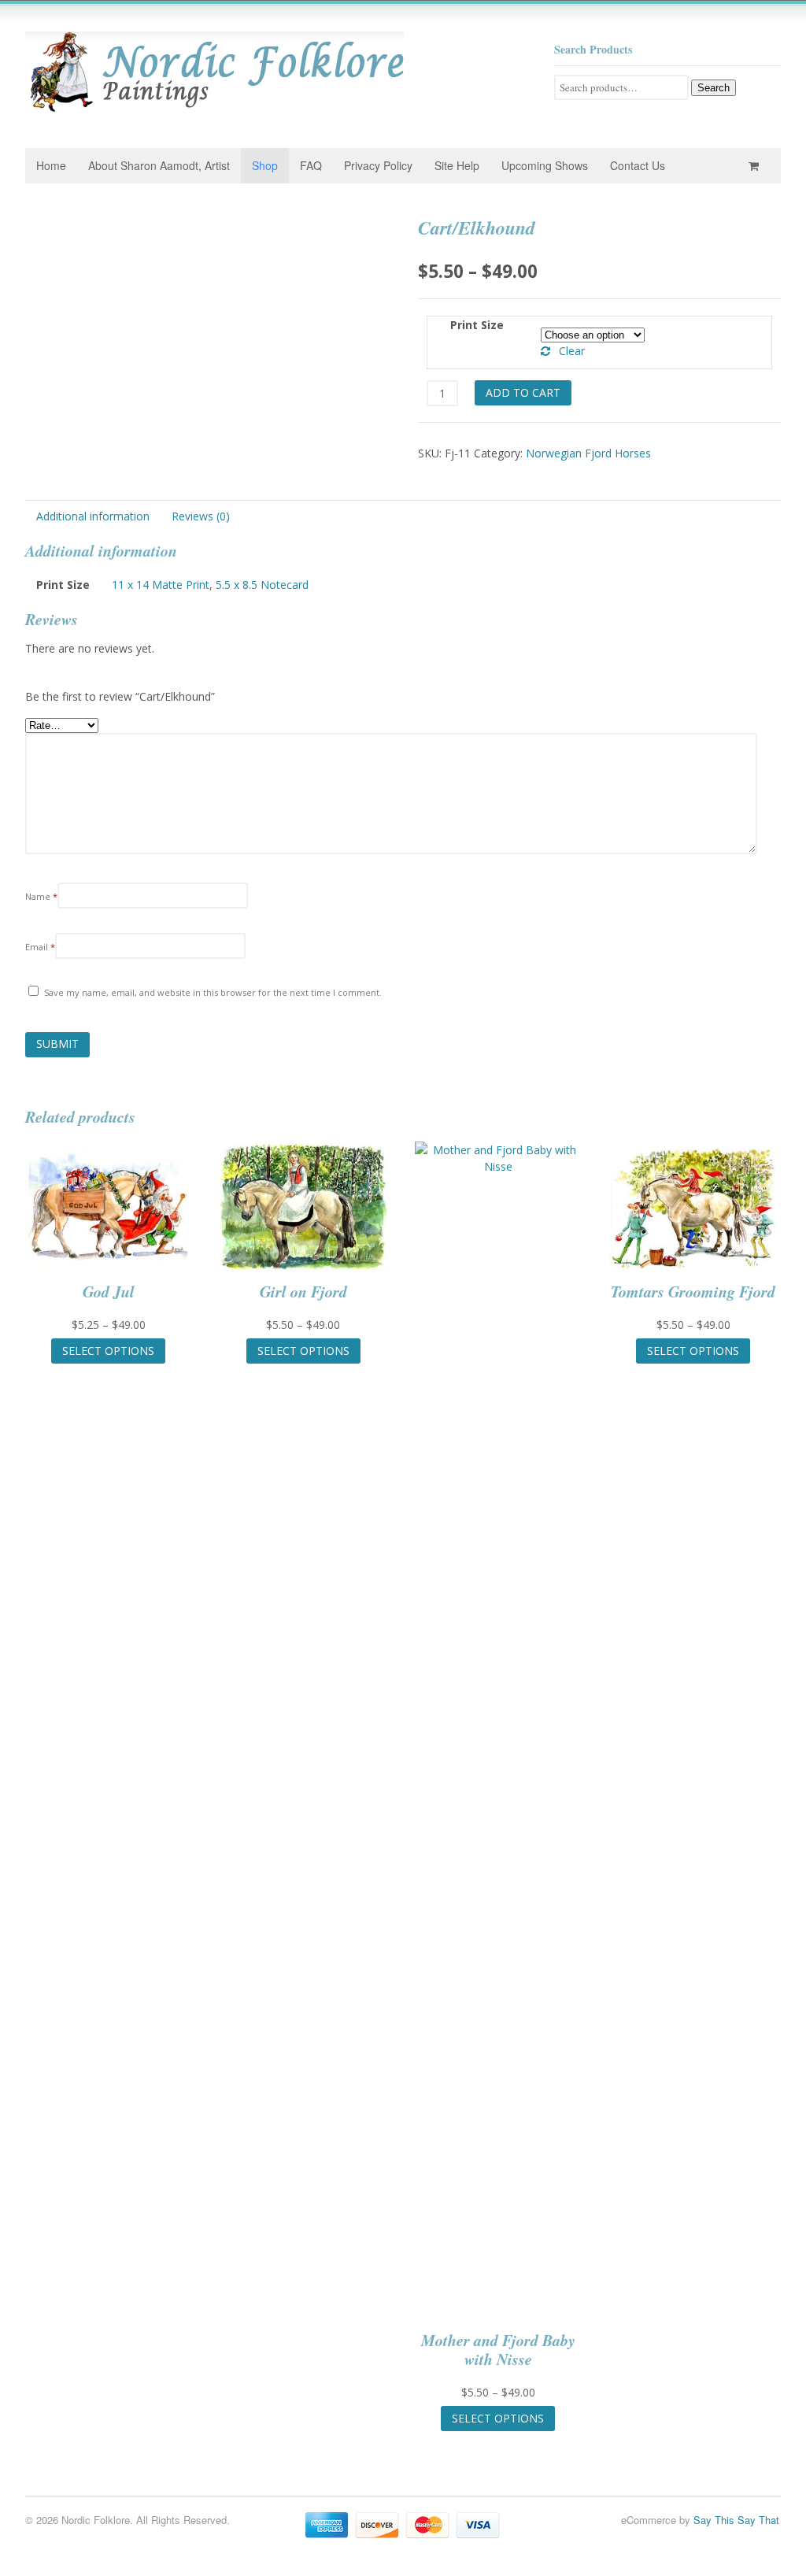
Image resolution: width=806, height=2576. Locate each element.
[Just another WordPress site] (214, 108)
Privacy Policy (378, 165)
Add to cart (523, 392)
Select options (108, 1351)
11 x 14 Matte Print (161, 585)
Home (51, 165)
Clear (572, 351)
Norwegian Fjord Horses (588, 453)
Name (41, 896)
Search (714, 88)
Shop (265, 165)
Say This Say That (736, 2520)
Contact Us (638, 165)
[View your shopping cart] (756, 166)
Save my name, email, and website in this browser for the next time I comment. (213, 992)
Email (40, 947)
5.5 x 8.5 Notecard (262, 585)
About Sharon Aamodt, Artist (159, 165)
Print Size (477, 325)
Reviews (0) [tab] (201, 516)
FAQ (311, 165)
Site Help (457, 165)
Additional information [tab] (93, 516)
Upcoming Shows (545, 165)
